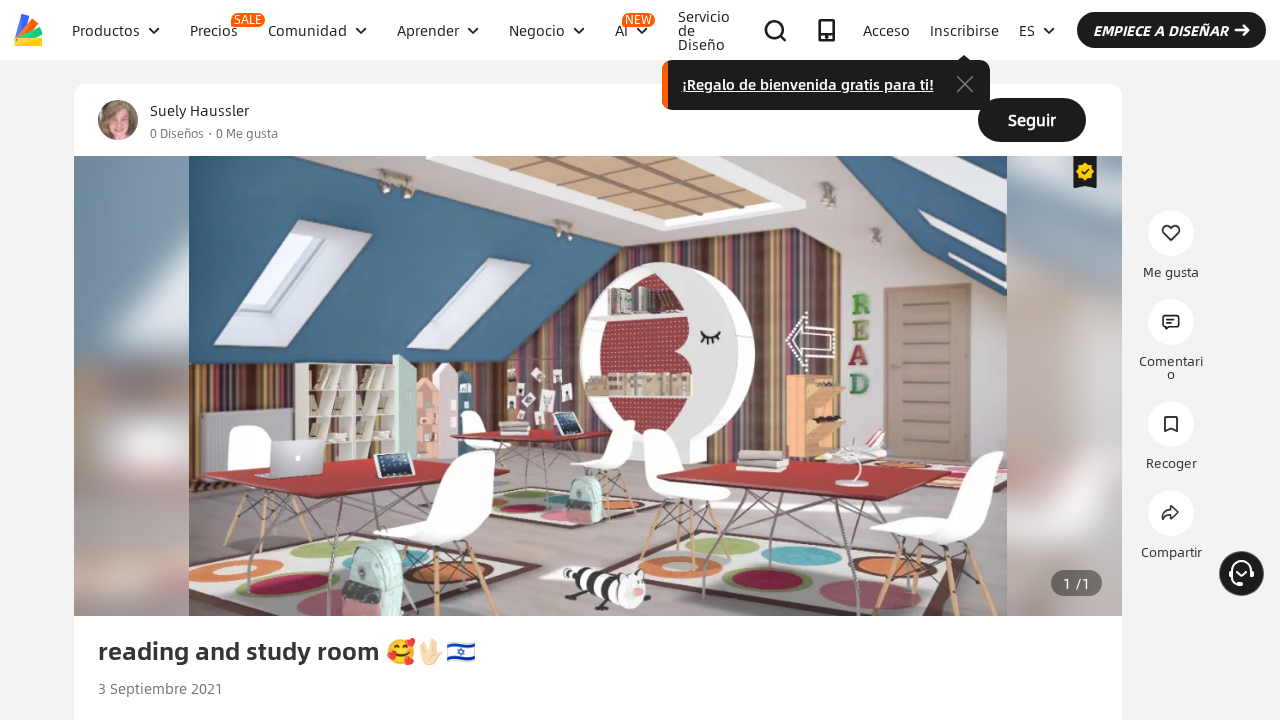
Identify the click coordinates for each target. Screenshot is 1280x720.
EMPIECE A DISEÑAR (1160, 30)
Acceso (886, 30)
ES (1027, 30)
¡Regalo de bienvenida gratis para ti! (808, 84)
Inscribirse (964, 30)
